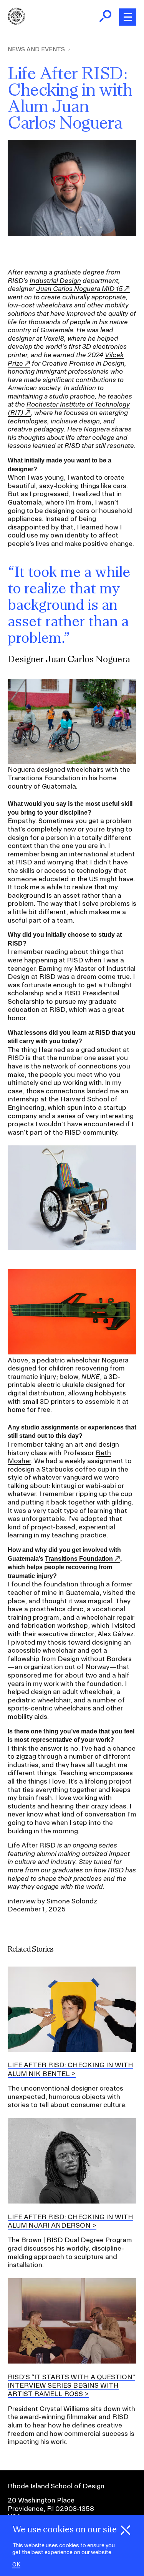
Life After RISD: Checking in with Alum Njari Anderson (70, 2221)
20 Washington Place (41, 2500)
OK (16, 2565)
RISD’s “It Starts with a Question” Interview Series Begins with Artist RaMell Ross (71, 2385)
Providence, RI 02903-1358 (51, 2508)
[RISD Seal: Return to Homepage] (16, 22)
